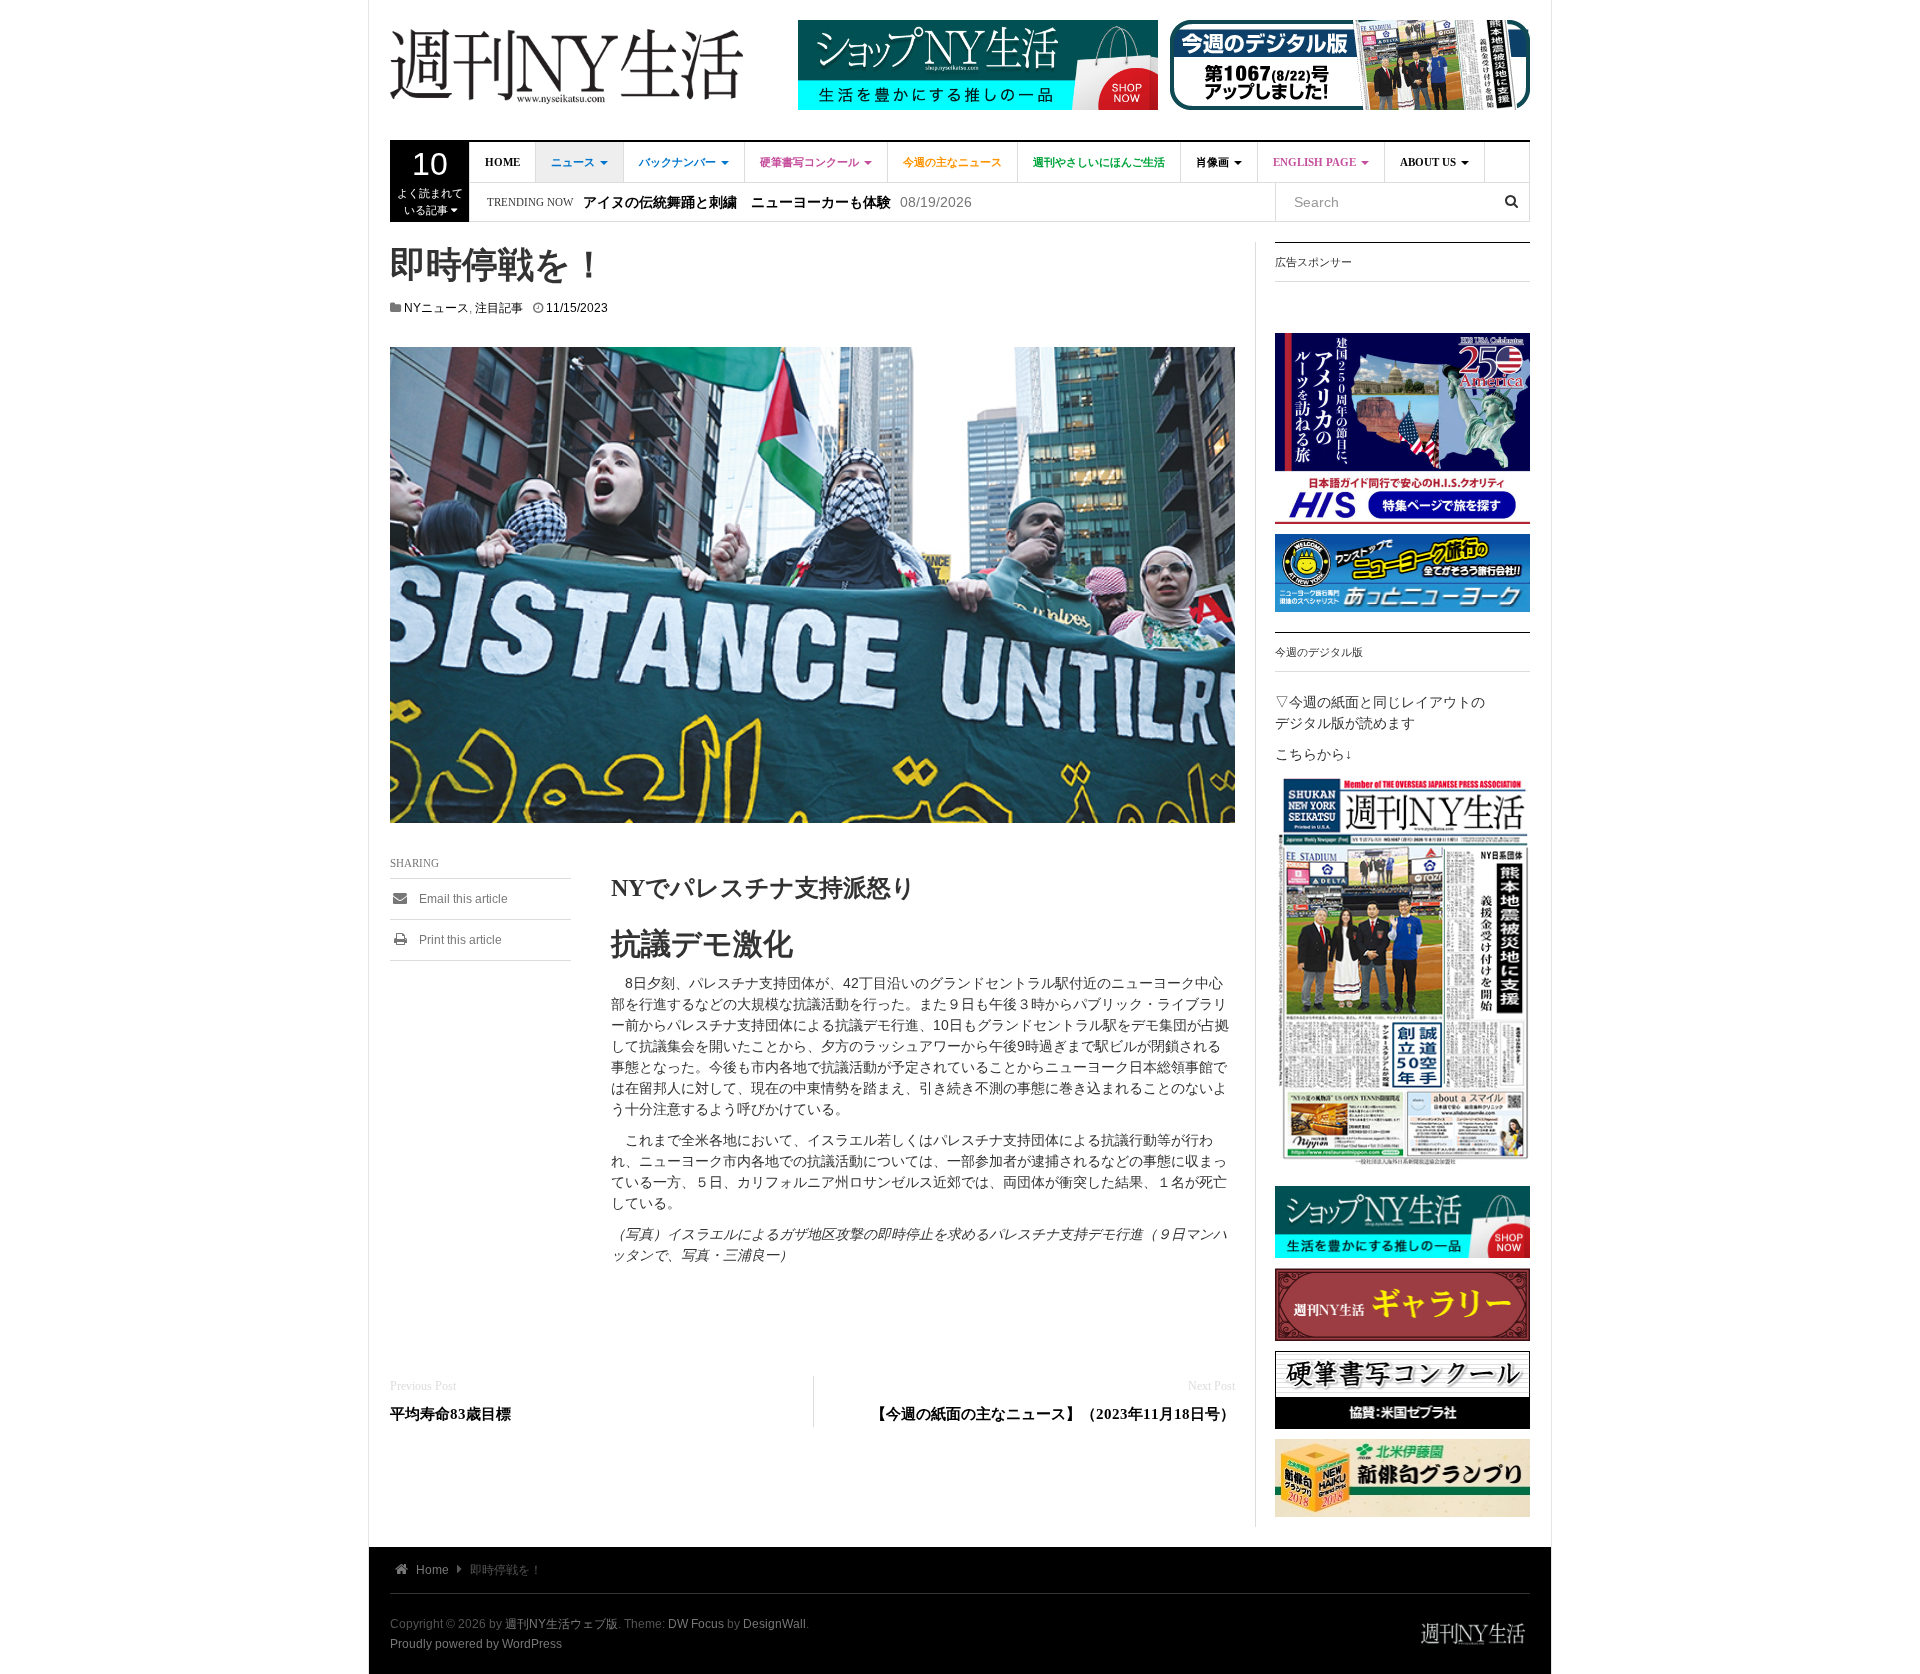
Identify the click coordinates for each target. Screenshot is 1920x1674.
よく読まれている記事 (430, 181)
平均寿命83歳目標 (450, 1413)
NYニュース (436, 308)
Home (502, 162)
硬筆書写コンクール (811, 162)
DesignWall (774, 1624)
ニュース (574, 162)
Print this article (459, 940)
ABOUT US (1429, 162)
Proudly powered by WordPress (476, 1644)
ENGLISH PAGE (1316, 162)
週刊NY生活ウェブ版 (561, 1624)
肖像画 (1214, 162)
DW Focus (696, 1624)
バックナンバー (679, 162)
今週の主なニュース (952, 162)
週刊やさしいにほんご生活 (1099, 162)
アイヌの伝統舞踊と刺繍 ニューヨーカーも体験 (737, 202)
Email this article (462, 899)
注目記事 (499, 308)
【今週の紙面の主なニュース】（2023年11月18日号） (1053, 1413)
